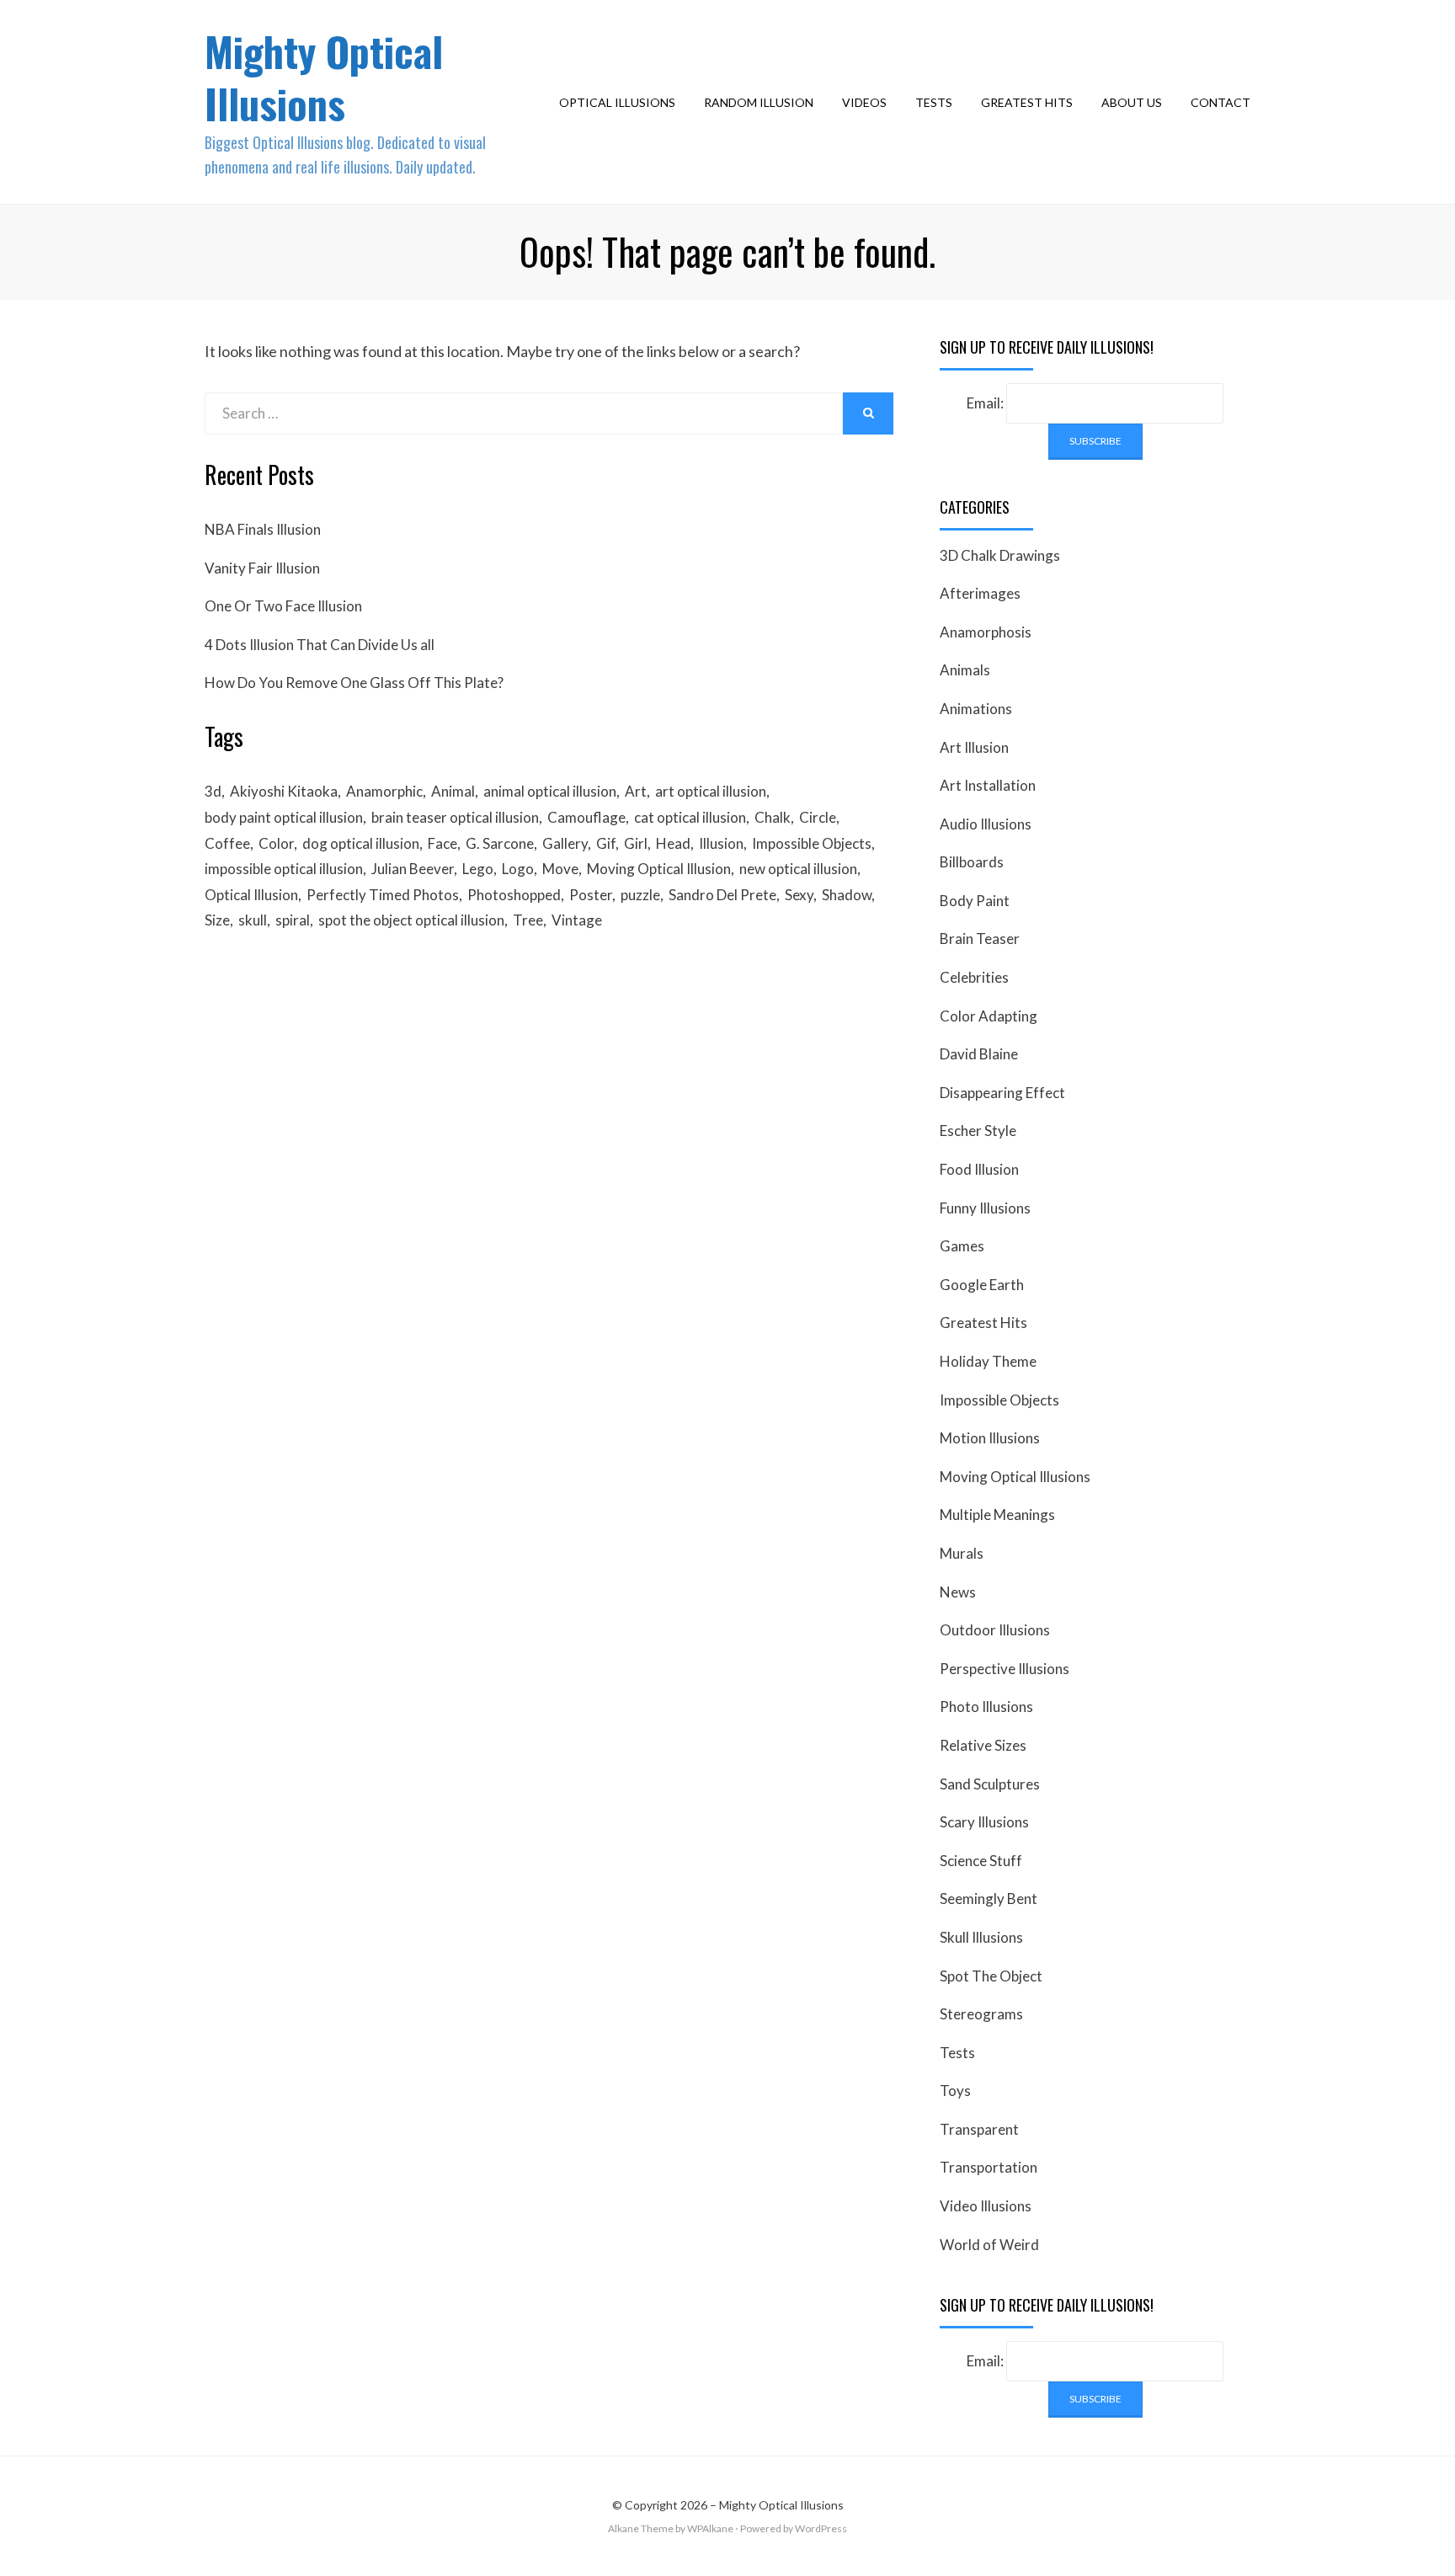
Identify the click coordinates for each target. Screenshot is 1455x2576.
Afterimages (980, 593)
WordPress (821, 2528)
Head (673, 843)
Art (636, 791)
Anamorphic (384, 791)
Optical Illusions (617, 102)
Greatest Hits (1027, 102)
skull (253, 920)
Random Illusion (759, 102)
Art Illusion (974, 747)
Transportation (989, 2167)
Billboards (972, 862)
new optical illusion (798, 869)
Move (560, 869)
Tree (528, 920)
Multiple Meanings (997, 1515)
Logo (518, 869)
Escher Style (978, 1131)
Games (962, 1246)
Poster (591, 895)
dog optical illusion (361, 843)
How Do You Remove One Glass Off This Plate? (354, 683)
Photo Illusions (986, 1707)
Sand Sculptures (990, 1784)
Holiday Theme (988, 1361)
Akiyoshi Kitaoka (284, 791)
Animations (976, 709)
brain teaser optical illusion (455, 817)
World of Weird (989, 2245)
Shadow (847, 895)
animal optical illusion (550, 791)
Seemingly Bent (989, 1899)
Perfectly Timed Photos (383, 895)
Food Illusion (979, 1169)
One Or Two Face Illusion (283, 606)
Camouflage (586, 817)
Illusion (721, 843)
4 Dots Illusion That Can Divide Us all (320, 645)
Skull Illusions (981, 1937)
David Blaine (979, 1054)
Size (217, 920)
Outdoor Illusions (995, 1630)
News (958, 1592)
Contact (1220, 102)
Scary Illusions (984, 1822)
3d (213, 791)
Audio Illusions (986, 824)
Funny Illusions (985, 1208)
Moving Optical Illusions (1015, 1477)
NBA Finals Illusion (263, 529)
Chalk (773, 817)
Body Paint (975, 901)
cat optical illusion (690, 817)
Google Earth (982, 1285)
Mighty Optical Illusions (324, 77)
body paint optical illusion (284, 817)
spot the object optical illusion (411, 920)
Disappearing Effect (1002, 1093)
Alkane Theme (641, 2528)
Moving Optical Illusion (659, 869)
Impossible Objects (812, 843)
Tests (934, 102)
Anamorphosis (986, 632)
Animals (965, 670)
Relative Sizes (983, 1745)
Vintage (577, 920)
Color (276, 843)
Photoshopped (514, 895)
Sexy (799, 895)
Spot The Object (991, 1976)
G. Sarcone (500, 843)
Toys (955, 2091)
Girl (636, 843)
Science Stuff (981, 1861)
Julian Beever (413, 869)
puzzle (640, 895)
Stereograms (981, 2014)
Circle (818, 817)
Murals (962, 1553)
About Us (1132, 102)
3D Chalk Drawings (1000, 555)
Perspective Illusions (1005, 1669)
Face (442, 843)
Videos (864, 102)
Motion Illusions (990, 1438)
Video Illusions (986, 2206)
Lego (478, 869)
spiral (293, 920)
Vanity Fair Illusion (262, 568)
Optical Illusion (251, 895)
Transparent (979, 2129)
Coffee (227, 843)
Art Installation (988, 785)
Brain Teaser (980, 939)
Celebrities (974, 977)
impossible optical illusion (284, 869)
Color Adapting (989, 1016)
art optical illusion (711, 791)
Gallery (565, 843)
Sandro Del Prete (722, 895)
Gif (606, 843)
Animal (453, 791)
